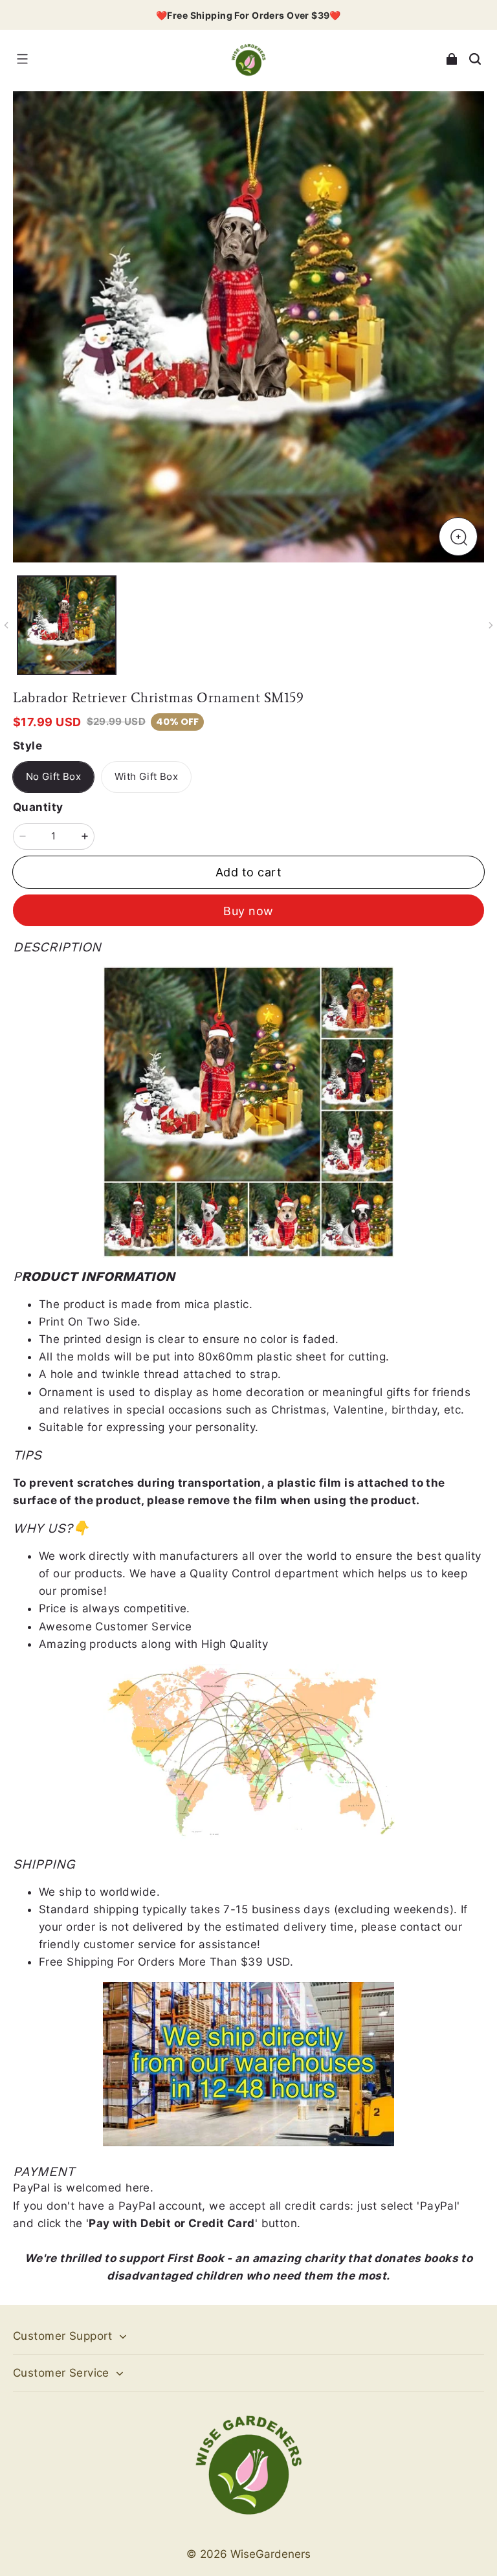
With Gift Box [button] (146, 777)
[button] (22, 59)
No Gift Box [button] (53, 777)
